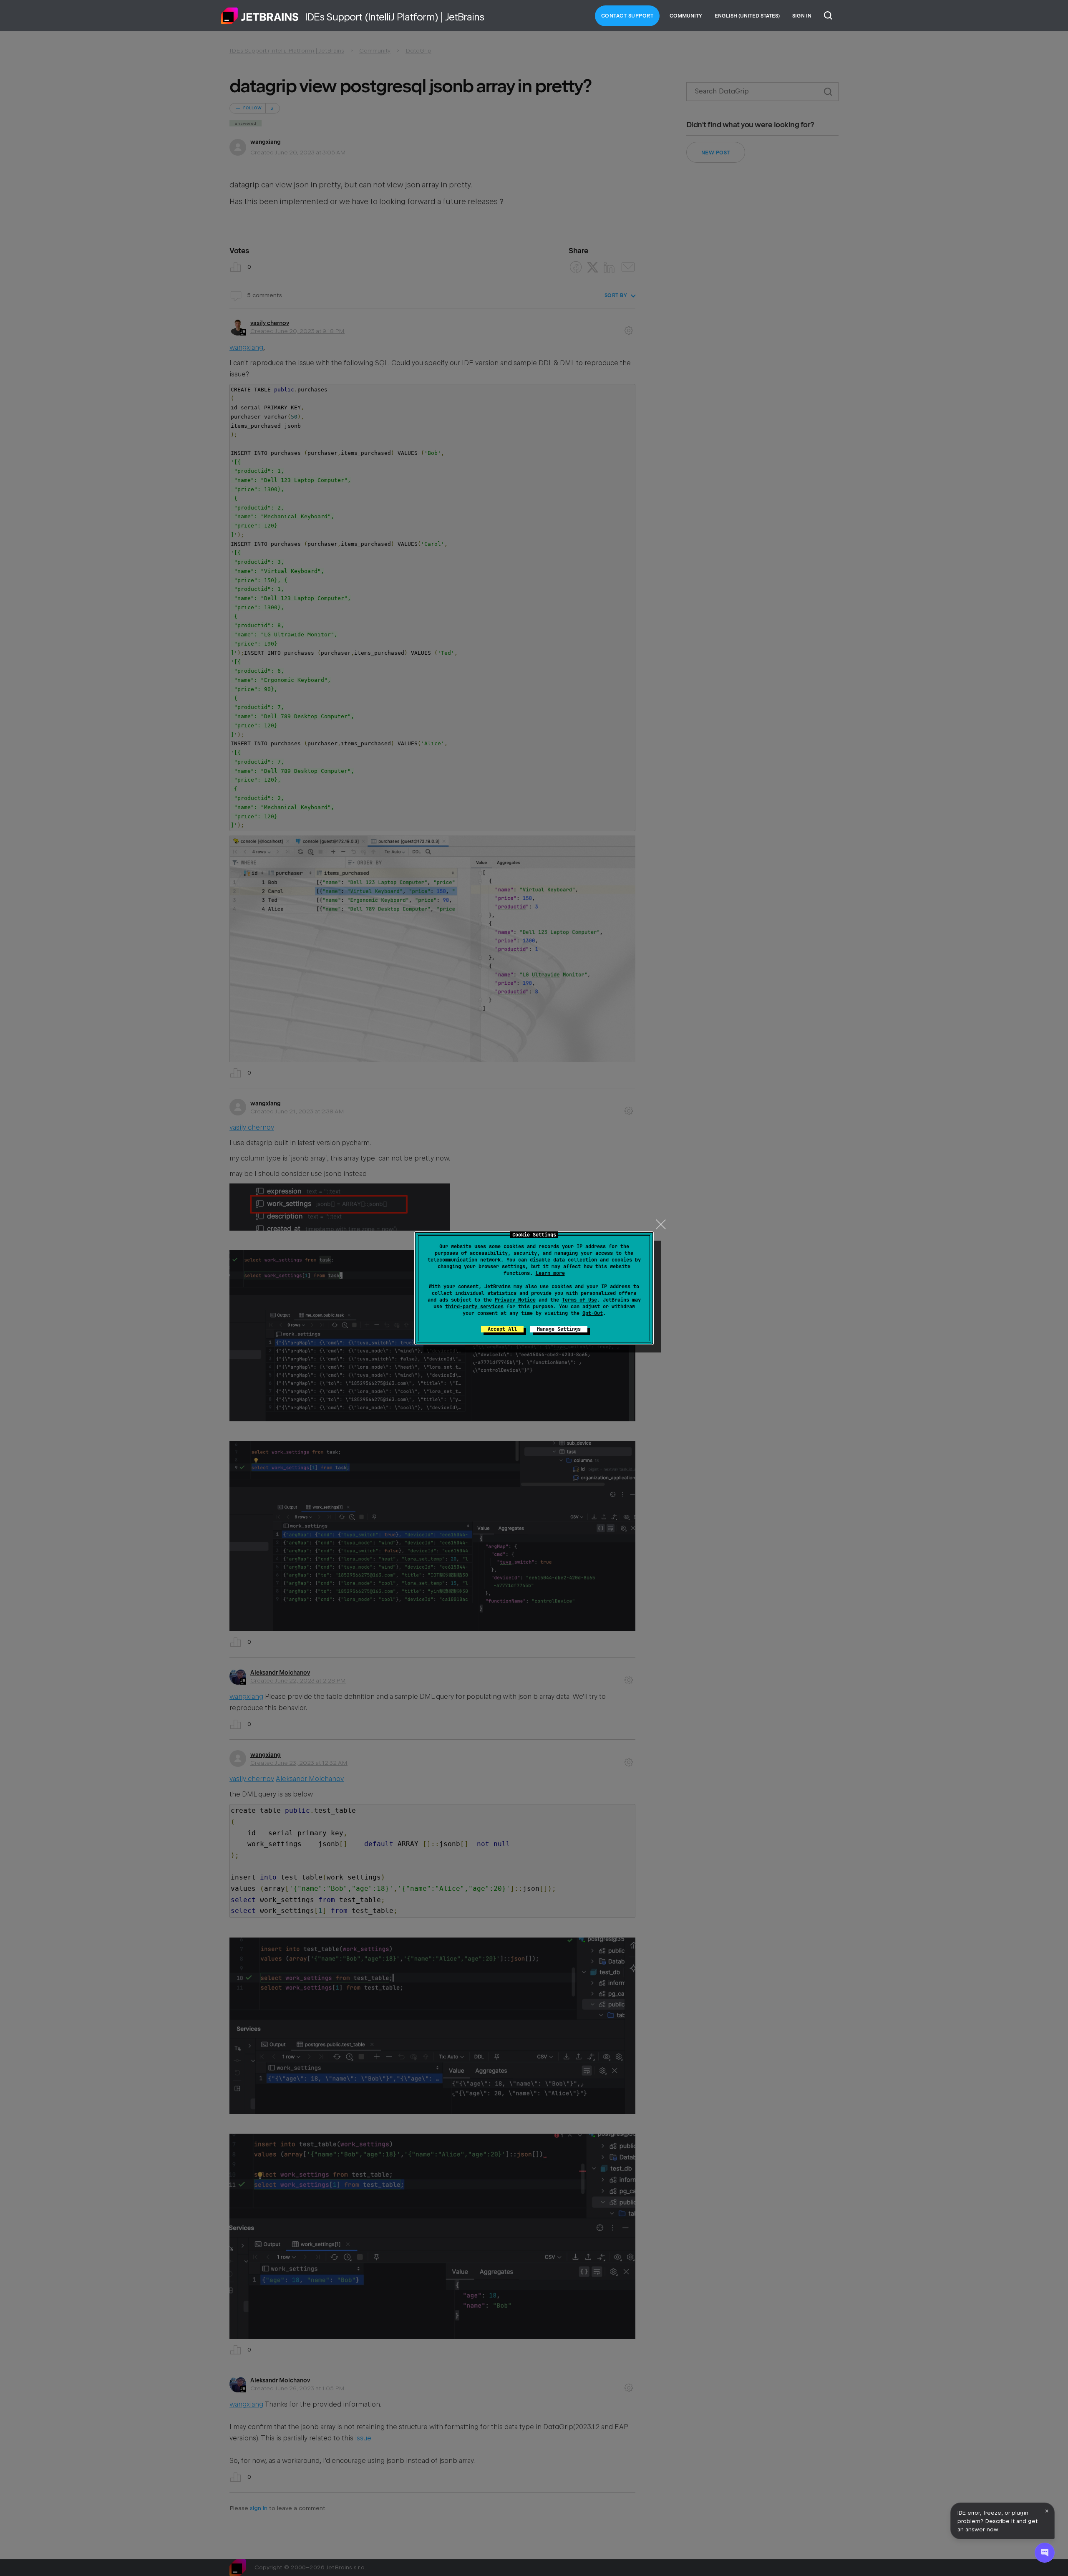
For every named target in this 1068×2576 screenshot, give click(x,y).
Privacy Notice (515, 1300)
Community (686, 16)
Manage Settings (559, 1329)
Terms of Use (579, 1300)
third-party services (474, 1307)
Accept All (502, 1329)
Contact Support (627, 16)
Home (260, 16)
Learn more (550, 1273)
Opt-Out (593, 1313)
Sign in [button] (802, 16)
